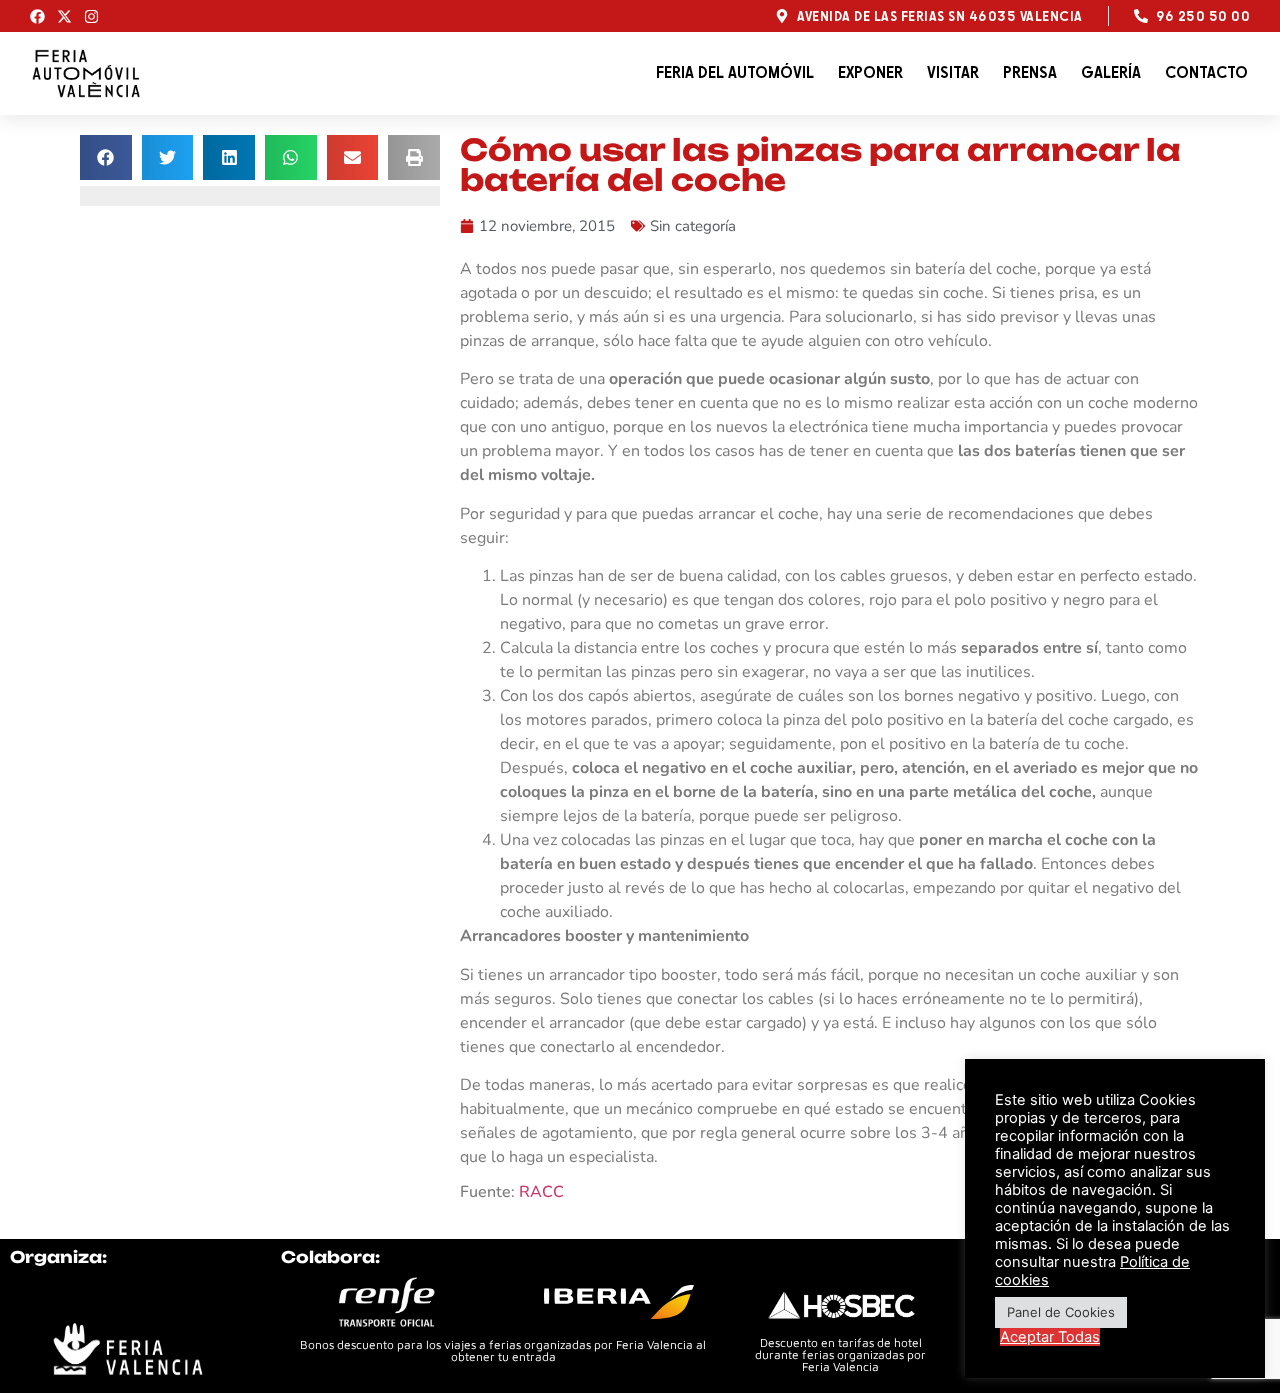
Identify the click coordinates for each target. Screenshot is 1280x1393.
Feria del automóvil (735, 72)
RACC (541, 1192)
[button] (106, 157)
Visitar (953, 72)
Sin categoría (693, 226)
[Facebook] (37, 16)
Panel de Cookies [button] (1061, 1312)
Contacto (1206, 72)
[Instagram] (91, 16)
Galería (1111, 72)
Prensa (1030, 72)
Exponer (870, 72)
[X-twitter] (64, 16)
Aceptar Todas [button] (1050, 1337)
